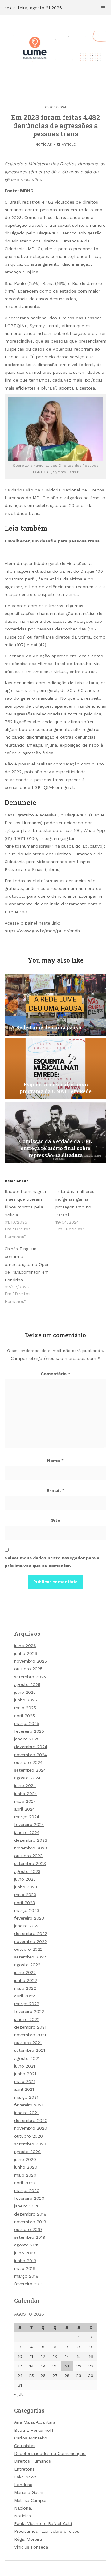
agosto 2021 (27, 2058)
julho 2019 (25, 2253)
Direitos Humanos (33, 2461)
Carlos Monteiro (31, 2438)
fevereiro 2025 (29, 1731)
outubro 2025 (28, 1669)
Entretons (24, 2469)
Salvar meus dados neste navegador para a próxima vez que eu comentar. (52, 1562)
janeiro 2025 (27, 1739)
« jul (18, 2394)
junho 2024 (26, 1794)
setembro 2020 (30, 2144)
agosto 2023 (27, 1871)
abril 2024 (25, 1809)
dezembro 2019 (30, 2214)
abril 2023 (25, 1903)
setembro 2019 (30, 2237)
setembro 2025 (30, 1677)
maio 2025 (25, 1708)
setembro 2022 (30, 1957)
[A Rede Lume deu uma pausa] (55, 1005)
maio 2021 (25, 2081)
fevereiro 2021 (29, 2105)
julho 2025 (25, 1692)
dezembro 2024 (31, 1747)
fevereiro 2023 (29, 1918)
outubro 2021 (28, 2043)
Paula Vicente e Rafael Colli (43, 2523)
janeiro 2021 (26, 2113)
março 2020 (27, 2190)
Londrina (23, 2485)
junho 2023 (26, 1887)
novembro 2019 (30, 2222)
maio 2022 (25, 1988)
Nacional (23, 2508)
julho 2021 (25, 2066)
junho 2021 (25, 2074)
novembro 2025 (31, 1661)
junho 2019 (25, 2261)
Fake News (25, 2477)
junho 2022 (26, 1980)
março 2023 (27, 1910)
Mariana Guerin (29, 2492)
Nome (55, 1461)
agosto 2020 (27, 2152)
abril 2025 (25, 1716)
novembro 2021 (30, 2035)
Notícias (44, 145)
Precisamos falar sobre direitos (47, 2531)
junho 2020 (26, 2167)
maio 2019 (25, 2268)
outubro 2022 (28, 1949)
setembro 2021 (30, 2050)
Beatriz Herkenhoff (34, 2430)
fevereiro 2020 (29, 2198)
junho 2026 (26, 1653)
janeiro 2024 (27, 1832)
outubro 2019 (28, 2229)
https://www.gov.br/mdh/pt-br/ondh (42, 931)
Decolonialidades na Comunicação (50, 2453)
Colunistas (25, 2446)
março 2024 (27, 1817)
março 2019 (26, 2276)
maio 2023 (25, 1895)
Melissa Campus (31, 2500)
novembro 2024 (31, 1755)
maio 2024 (25, 1801)
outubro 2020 (29, 2136)
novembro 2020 (31, 2128)
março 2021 (26, 2097)
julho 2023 (25, 1879)
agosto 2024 (27, 1778)
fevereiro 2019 (29, 2284)
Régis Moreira (28, 2539)
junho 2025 (26, 1700)
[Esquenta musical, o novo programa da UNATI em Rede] (55, 1069)
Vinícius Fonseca (31, 2547)
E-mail (56, 1490)
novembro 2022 (31, 1941)
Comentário (56, 1374)
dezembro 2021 (30, 2027)
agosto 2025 (27, 1684)
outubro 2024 (28, 1762)
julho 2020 (25, 2159)
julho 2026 (25, 1646)
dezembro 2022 (31, 1933)
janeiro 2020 (27, 2206)
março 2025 (27, 1723)
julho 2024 (25, 1785)
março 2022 (27, 2004)
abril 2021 (24, 2089)
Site (55, 1520)
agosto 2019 (27, 2245)
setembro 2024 (30, 1770)
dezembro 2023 (31, 1840)
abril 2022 (25, 1996)
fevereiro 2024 (29, 1824)
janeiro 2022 (27, 2019)
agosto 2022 (27, 1965)
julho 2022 (25, 1972)
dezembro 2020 (31, 2120)
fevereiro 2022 (29, 2011)
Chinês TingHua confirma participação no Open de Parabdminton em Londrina (27, 1264)
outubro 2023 (28, 1856)
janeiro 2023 (27, 1926)
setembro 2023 (30, 1863)
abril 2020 (25, 2183)
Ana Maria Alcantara (35, 2422)
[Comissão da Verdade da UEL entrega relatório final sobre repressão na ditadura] (55, 1132)
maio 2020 (25, 2175)
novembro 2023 (31, 1848)
